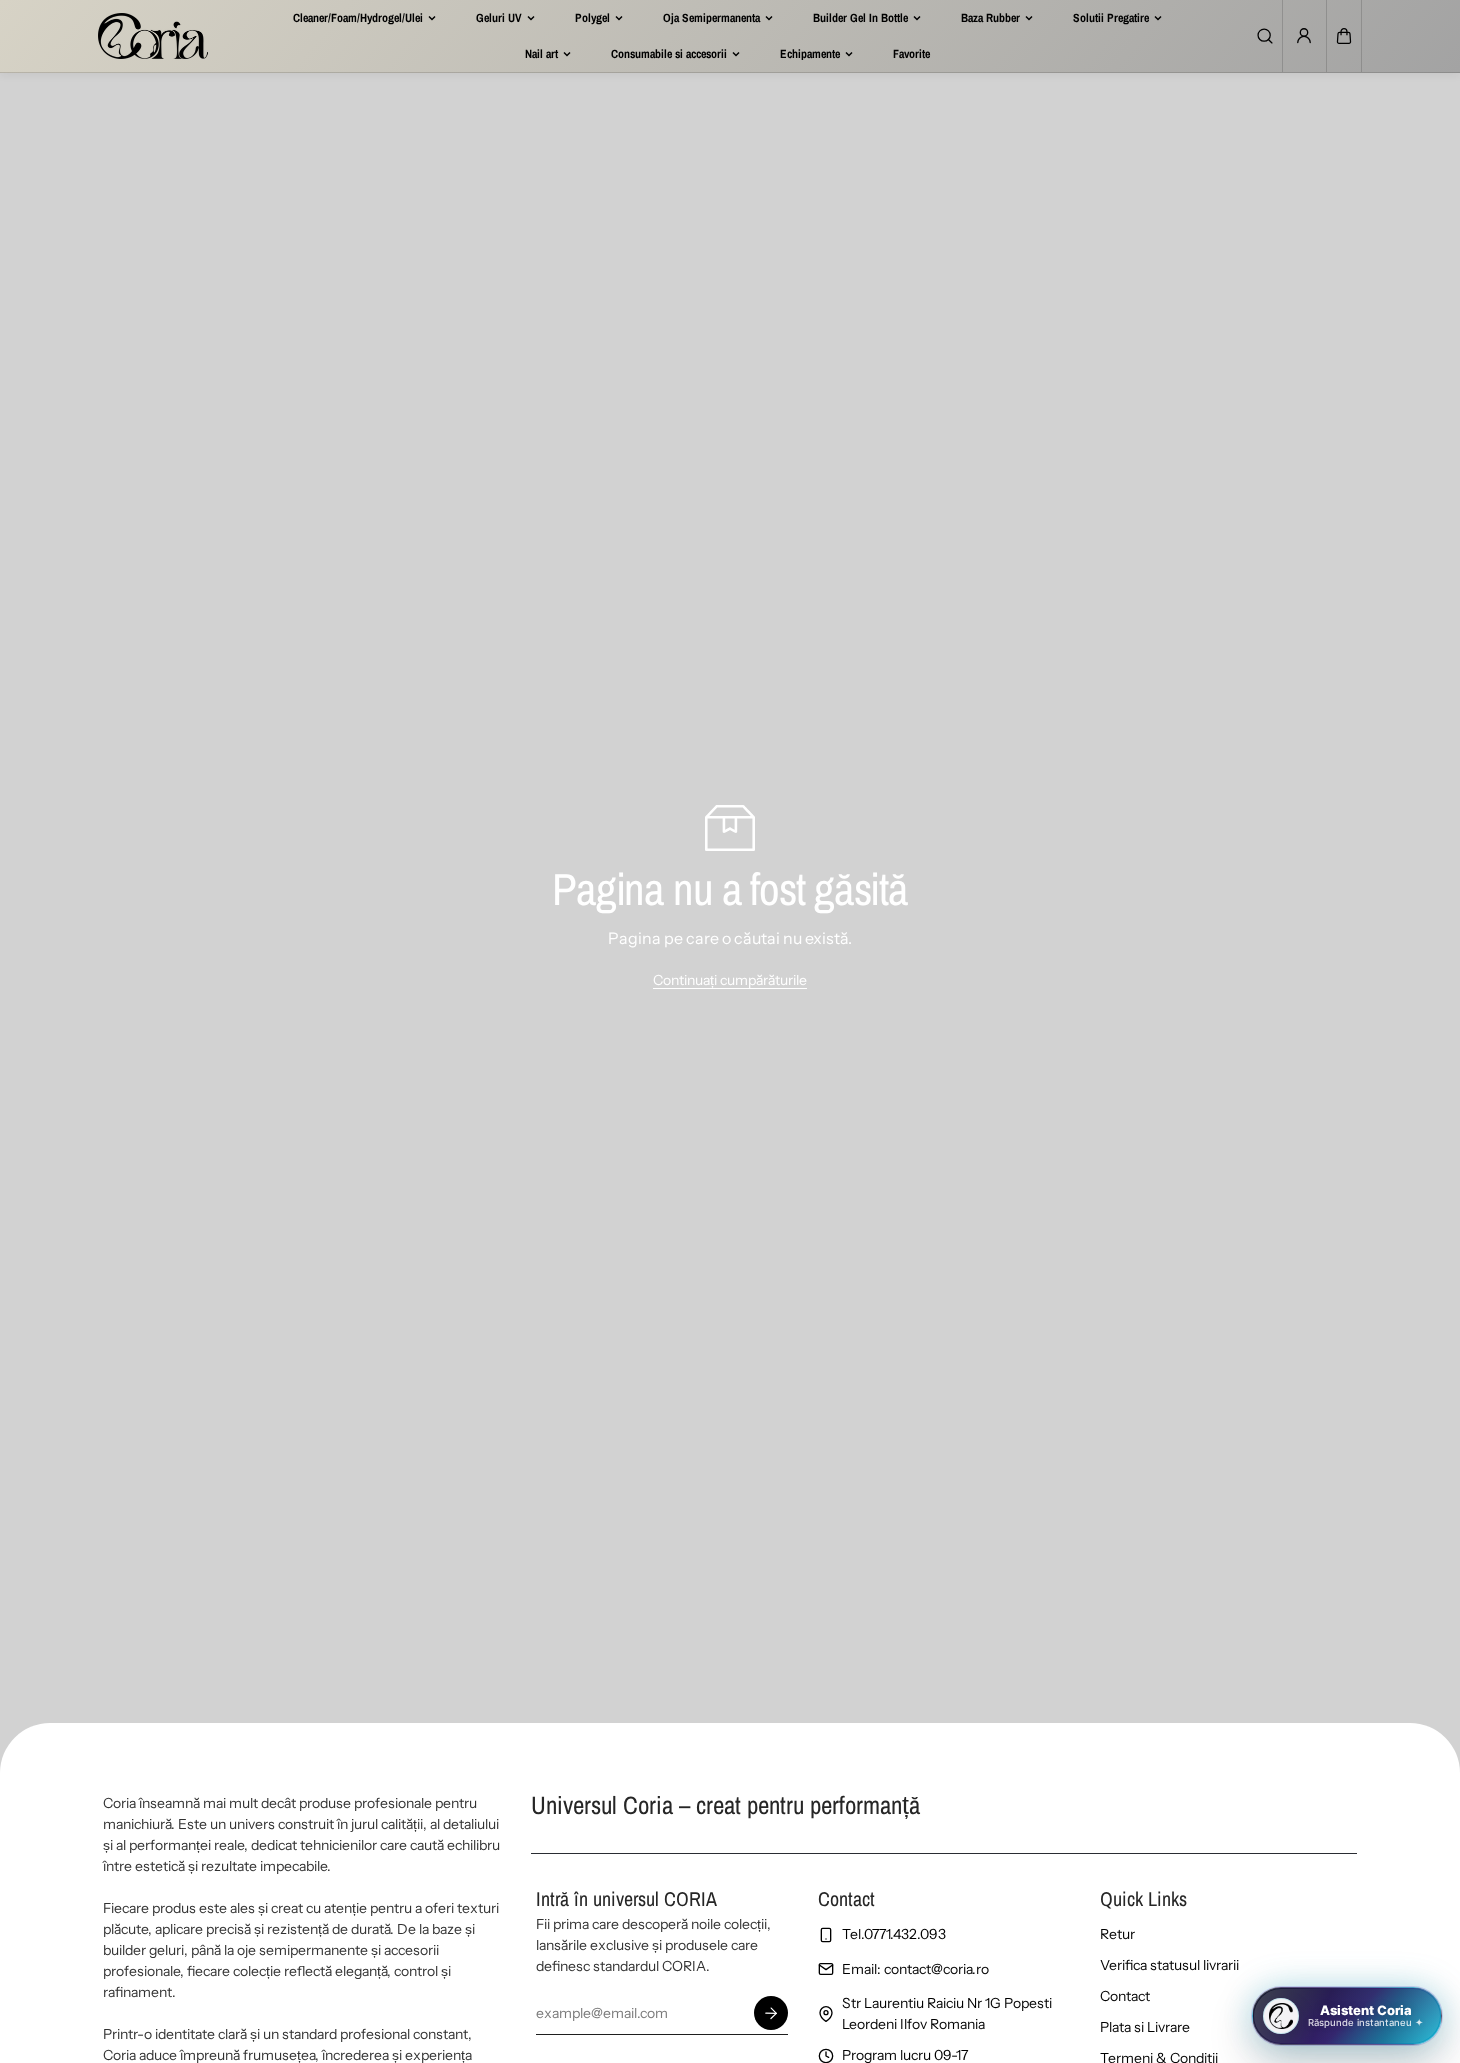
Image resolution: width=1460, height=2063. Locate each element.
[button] (1344, 36)
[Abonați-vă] (771, 2013)
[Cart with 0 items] (1344, 36)
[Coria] (153, 36)
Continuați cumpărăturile (730, 980)
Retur (1117, 1934)
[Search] (1265, 36)
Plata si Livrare (1145, 2027)
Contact (1125, 1996)
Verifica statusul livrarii (1169, 1965)
